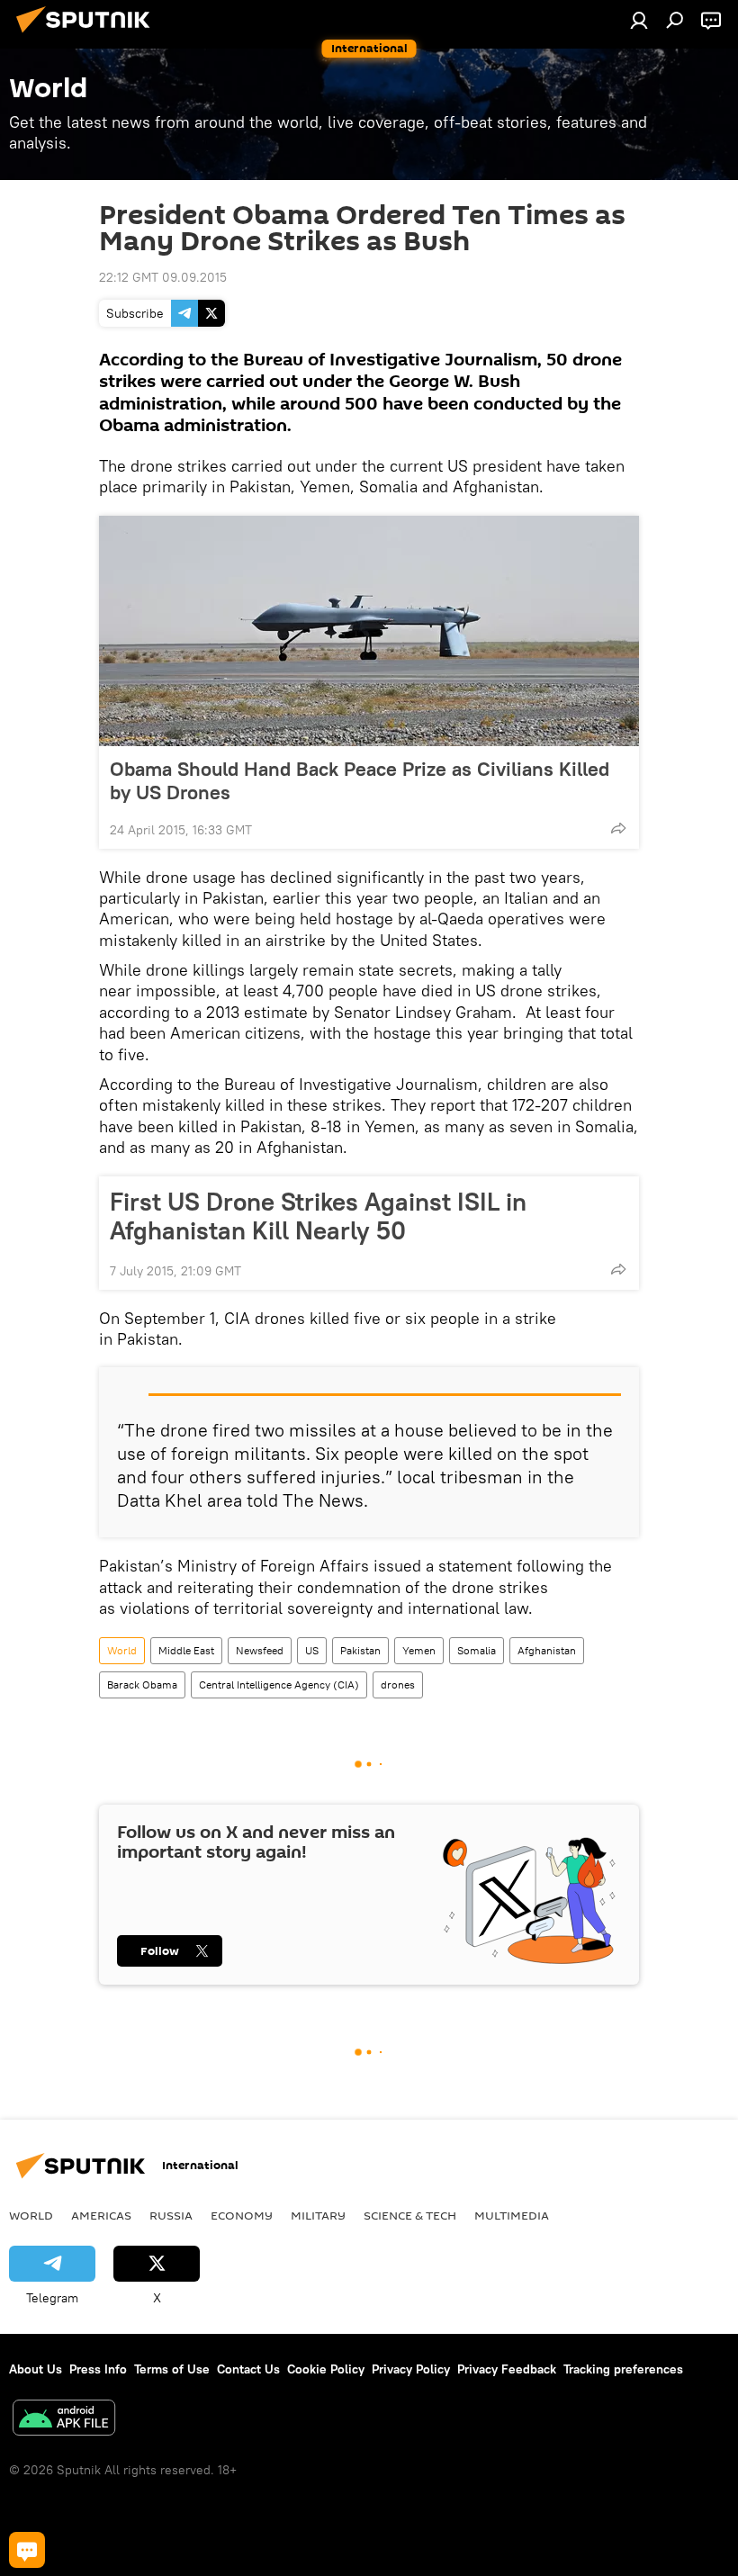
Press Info (98, 2369)
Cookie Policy (326, 2369)
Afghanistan (547, 1650)
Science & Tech (410, 2215)
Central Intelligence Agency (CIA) (279, 1684)
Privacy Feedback (507, 2369)
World (122, 1650)
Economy (242, 2215)
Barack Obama (142, 1684)
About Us (36, 2369)
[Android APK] (64, 2420)
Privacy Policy (411, 2369)
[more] (618, 828)
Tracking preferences (623, 2369)
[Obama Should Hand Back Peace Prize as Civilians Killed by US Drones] (369, 631)
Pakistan (360, 1650)
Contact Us (248, 2369)
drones (398, 1684)
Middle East (186, 1650)
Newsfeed (260, 1650)
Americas (101, 2215)
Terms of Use (172, 2369)
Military (318, 2215)
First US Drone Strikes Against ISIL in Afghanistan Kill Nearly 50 (318, 1216)
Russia (171, 2215)
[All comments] (27, 2550)
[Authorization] (639, 20)
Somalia (477, 1650)
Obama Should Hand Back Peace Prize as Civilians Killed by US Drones (360, 780)
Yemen (419, 1650)
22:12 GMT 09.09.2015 (163, 277)
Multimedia (512, 2215)
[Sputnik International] (88, 35)
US (312, 1650)
